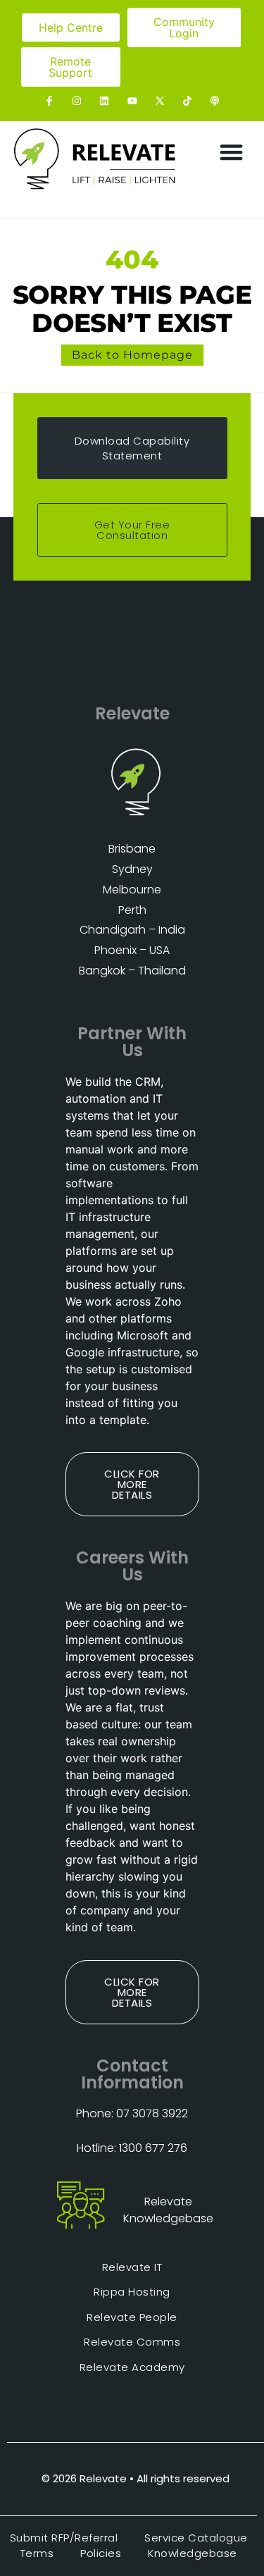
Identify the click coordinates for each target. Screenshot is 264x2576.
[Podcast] (214, 100)
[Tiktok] (187, 100)
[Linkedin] (105, 100)
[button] (232, 153)
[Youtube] (132, 100)
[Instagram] (77, 100)
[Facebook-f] (49, 100)
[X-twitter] (159, 100)
